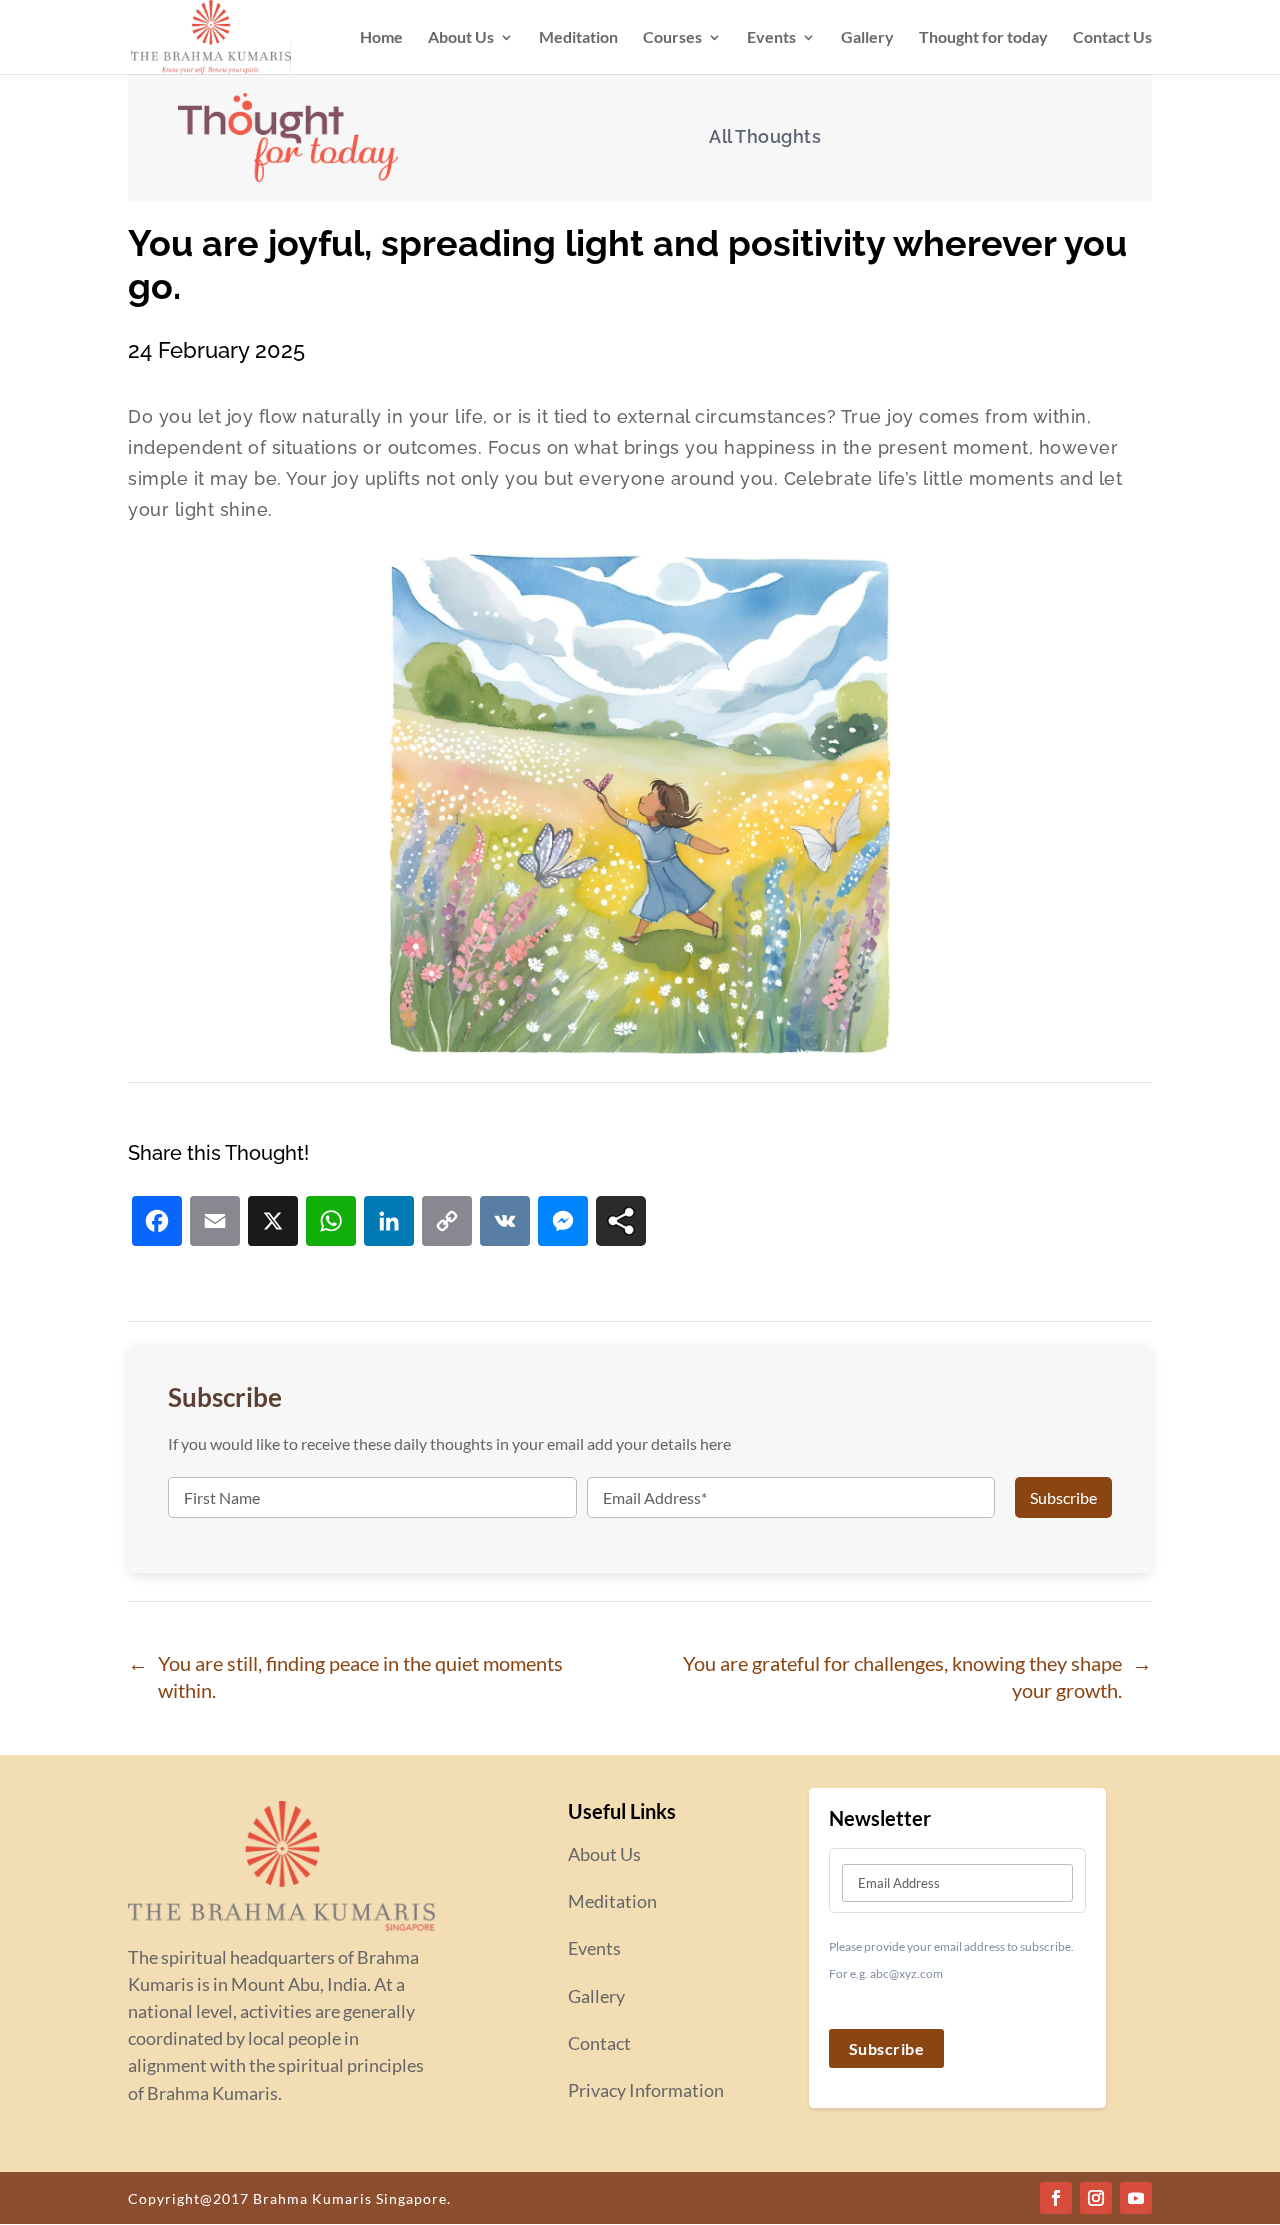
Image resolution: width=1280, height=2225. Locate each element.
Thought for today (983, 38)
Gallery (867, 38)
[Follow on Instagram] (1096, 2198)
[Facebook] (157, 1223)
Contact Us (1112, 38)
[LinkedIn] (389, 1223)
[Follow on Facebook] (1056, 2198)
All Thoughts (765, 136)
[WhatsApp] (331, 1223)
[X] (273, 1223)
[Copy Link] (447, 1223)
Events (771, 38)
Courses (672, 38)
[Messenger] (563, 1223)
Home (381, 38)
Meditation (578, 38)
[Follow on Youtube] (1136, 2198)
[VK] (505, 1223)
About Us (461, 38)
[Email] (215, 1223)
